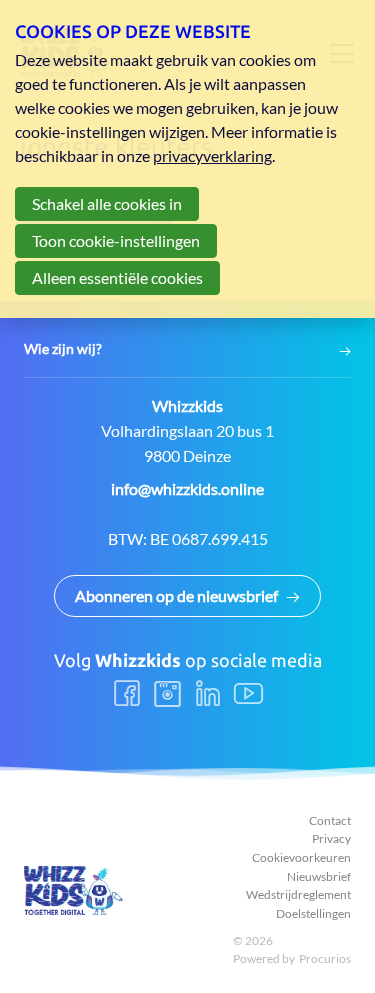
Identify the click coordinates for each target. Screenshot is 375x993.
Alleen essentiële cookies (117, 277)
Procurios (325, 958)
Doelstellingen (313, 913)
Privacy (331, 838)
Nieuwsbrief (319, 876)
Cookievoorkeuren (301, 857)
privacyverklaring (212, 155)
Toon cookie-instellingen (116, 240)
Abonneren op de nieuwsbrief (176, 595)
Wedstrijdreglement (298, 894)
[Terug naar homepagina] (74, 890)
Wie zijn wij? (63, 349)
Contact (330, 820)
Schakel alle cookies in (107, 203)
